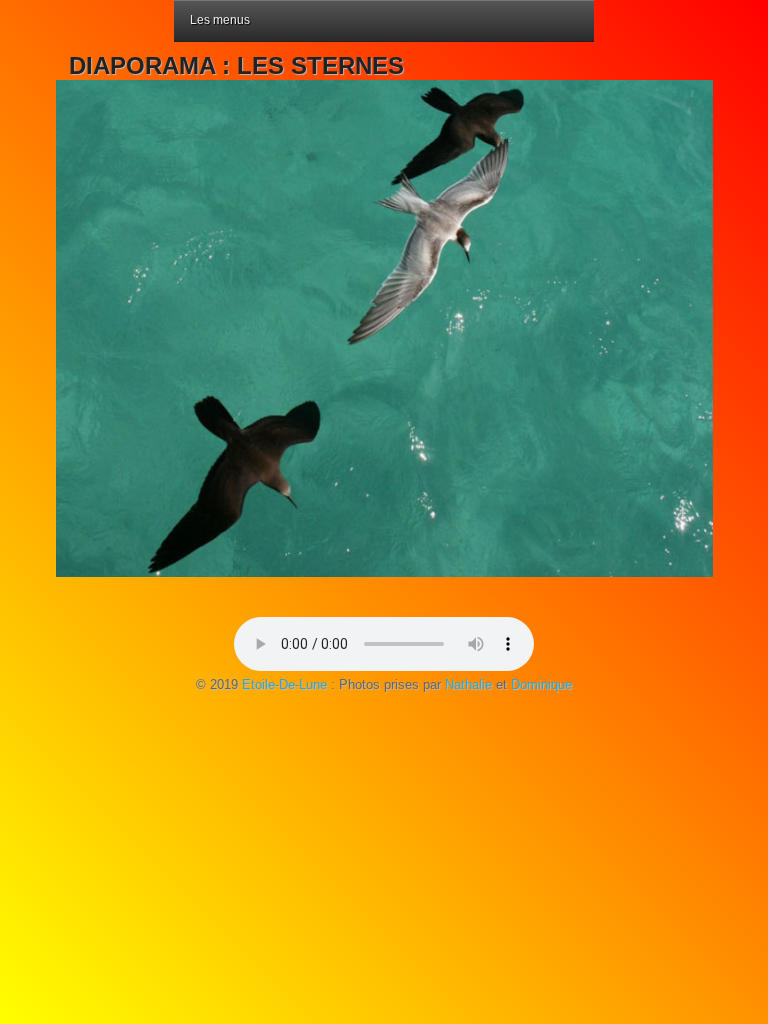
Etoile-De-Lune (284, 684)
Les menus (220, 20)
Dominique (541, 684)
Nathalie (468, 684)
